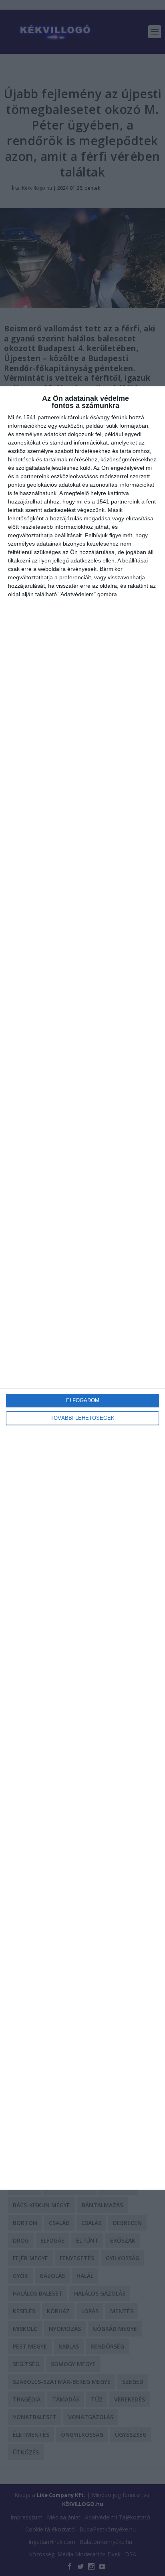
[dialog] (82, 1288)
